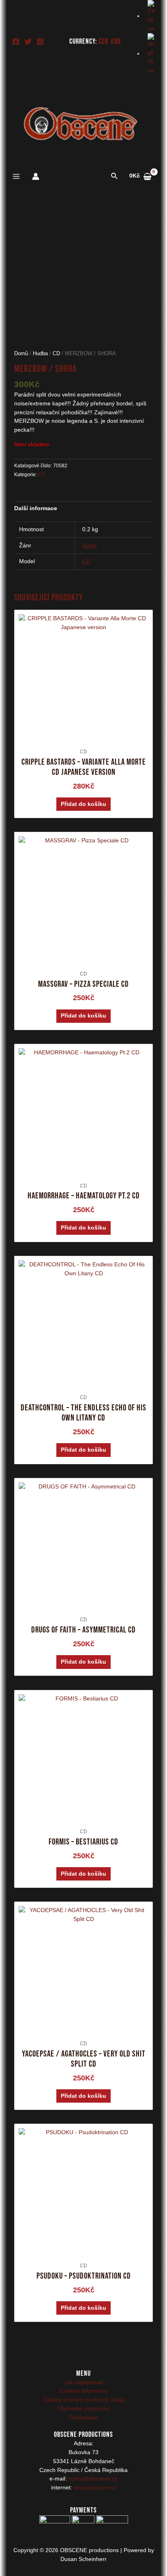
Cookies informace (83, 2391)
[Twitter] (28, 42)
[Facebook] (16, 42)
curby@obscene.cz (93, 2479)
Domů (21, 354)
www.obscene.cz (95, 2488)
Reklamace (84, 2418)
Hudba (40, 354)
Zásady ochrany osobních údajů (84, 2400)
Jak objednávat (83, 2382)
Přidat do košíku (83, 804)
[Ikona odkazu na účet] (36, 176)
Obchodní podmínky (83, 2409)
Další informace (36, 508)
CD (56, 354)
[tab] (84, 509)
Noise (90, 546)
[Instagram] (40, 42)
